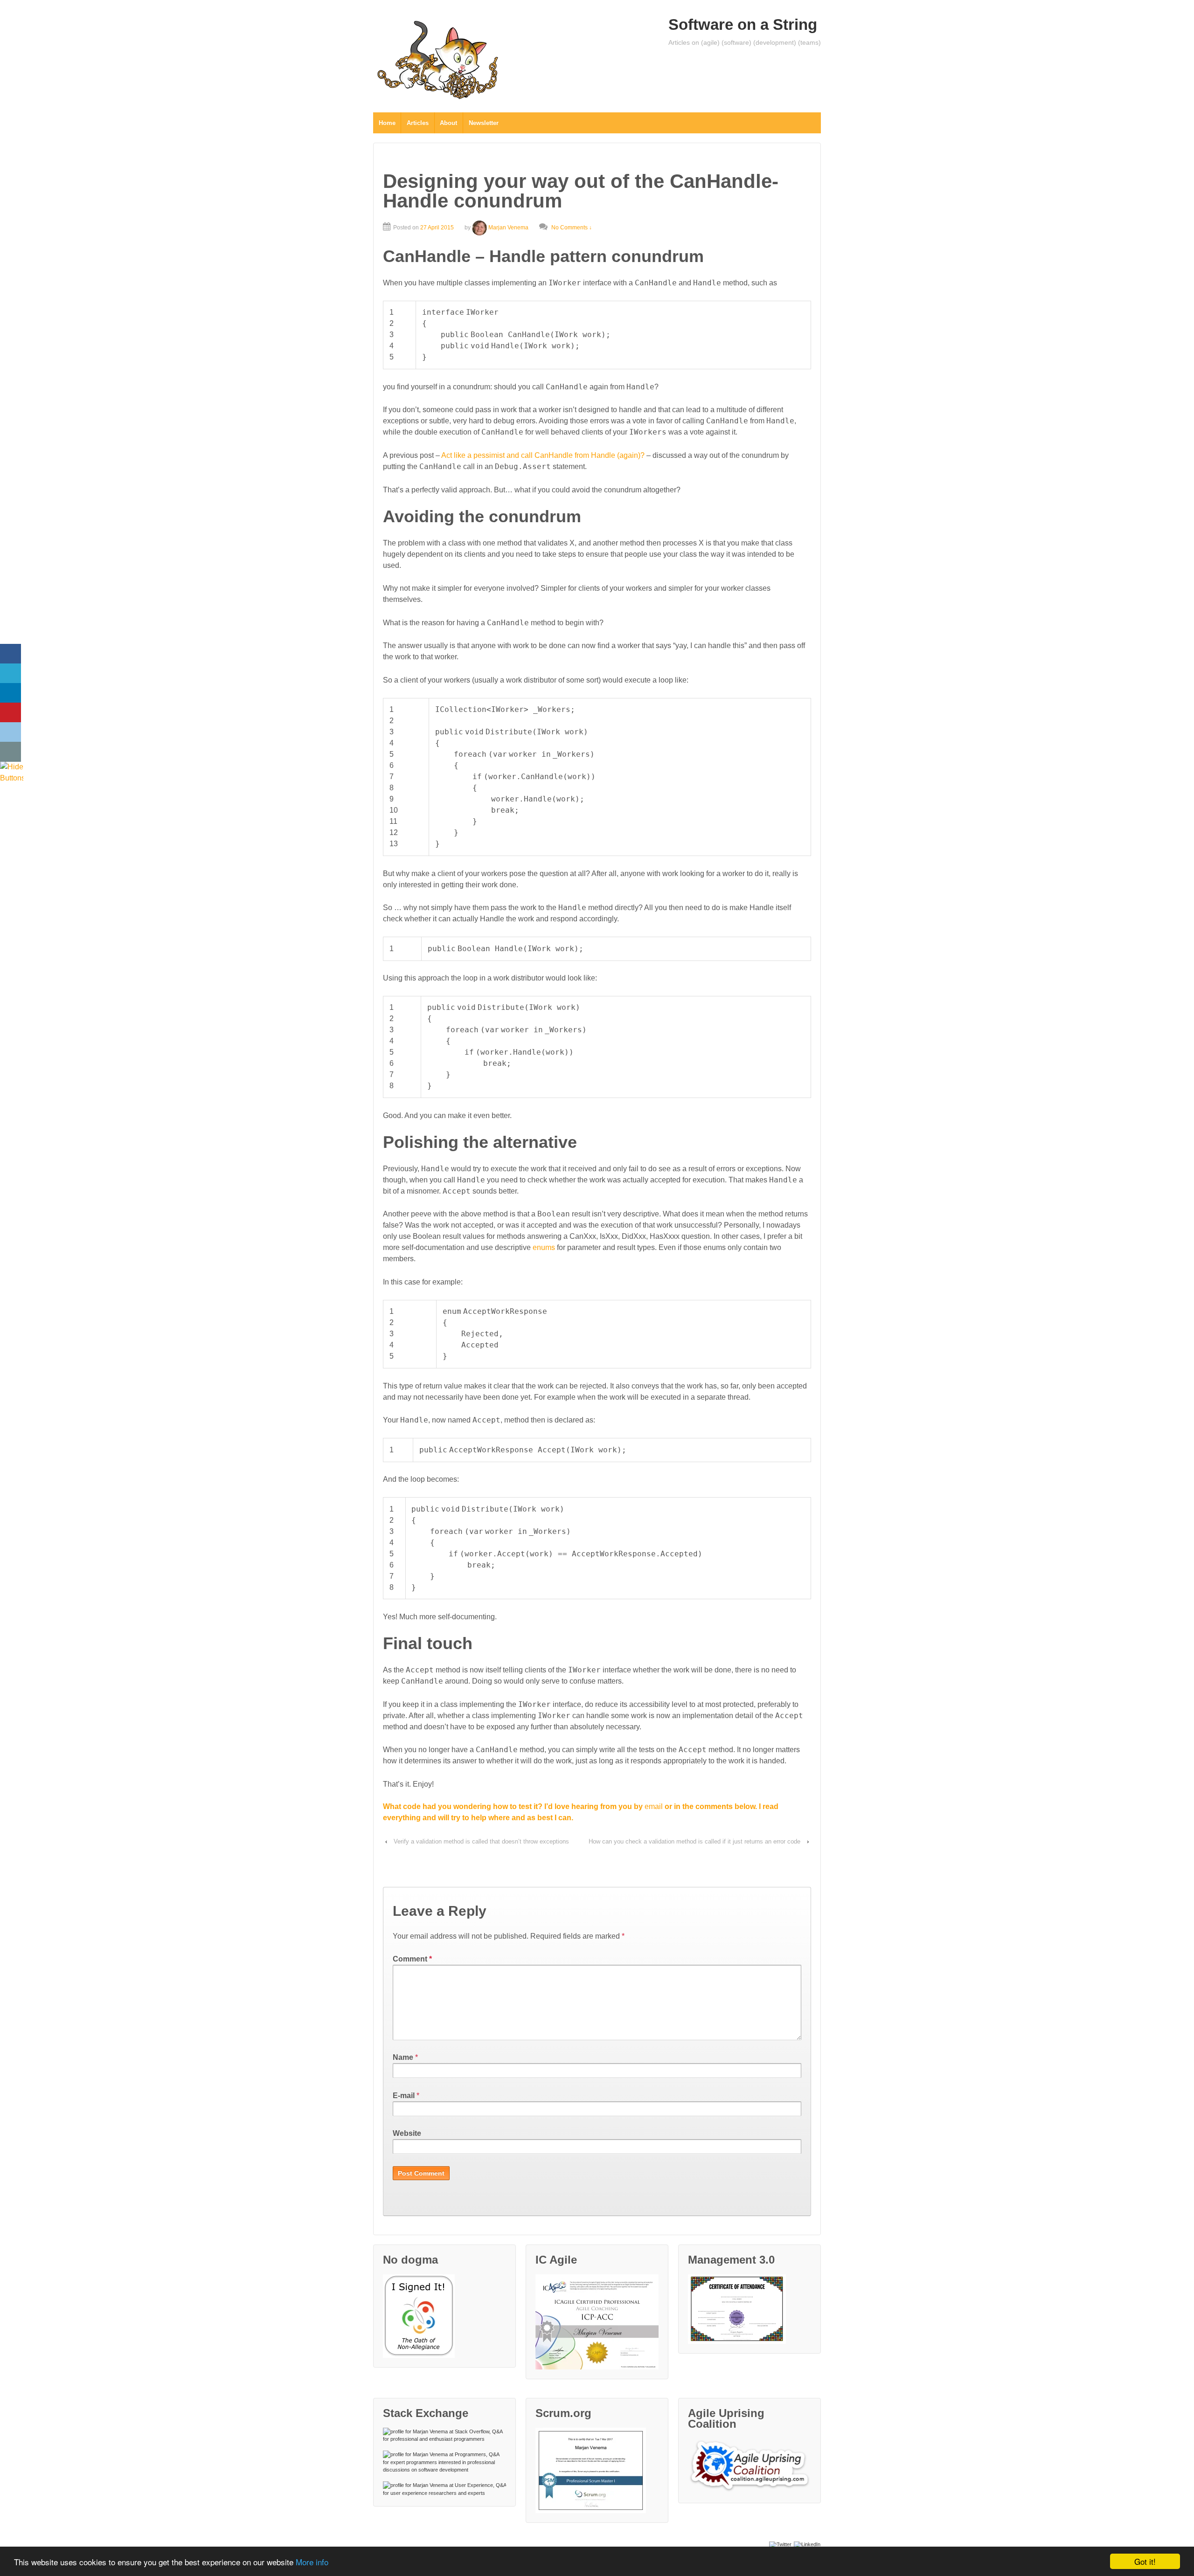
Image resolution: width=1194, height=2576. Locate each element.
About (448, 123)
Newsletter (484, 123)
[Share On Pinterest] (10, 713)
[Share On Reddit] (10, 732)
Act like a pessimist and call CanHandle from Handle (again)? (543, 455)
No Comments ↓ (572, 228)
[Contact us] (10, 752)
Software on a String (743, 24)
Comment (412, 1959)
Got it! (1145, 2561)
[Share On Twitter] (10, 673)
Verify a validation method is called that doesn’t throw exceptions (481, 1841)
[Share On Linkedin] (10, 693)
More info (312, 2562)
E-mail (404, 2096)
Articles (418, 123)
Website (407, 2133)
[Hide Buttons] (12, 772)
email (654, 1806)
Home (387, 123)
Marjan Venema (508, 228)
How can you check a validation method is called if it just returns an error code (694, 1841)
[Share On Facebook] (10, 654)
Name (403, 2057)
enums (544, 1247)
